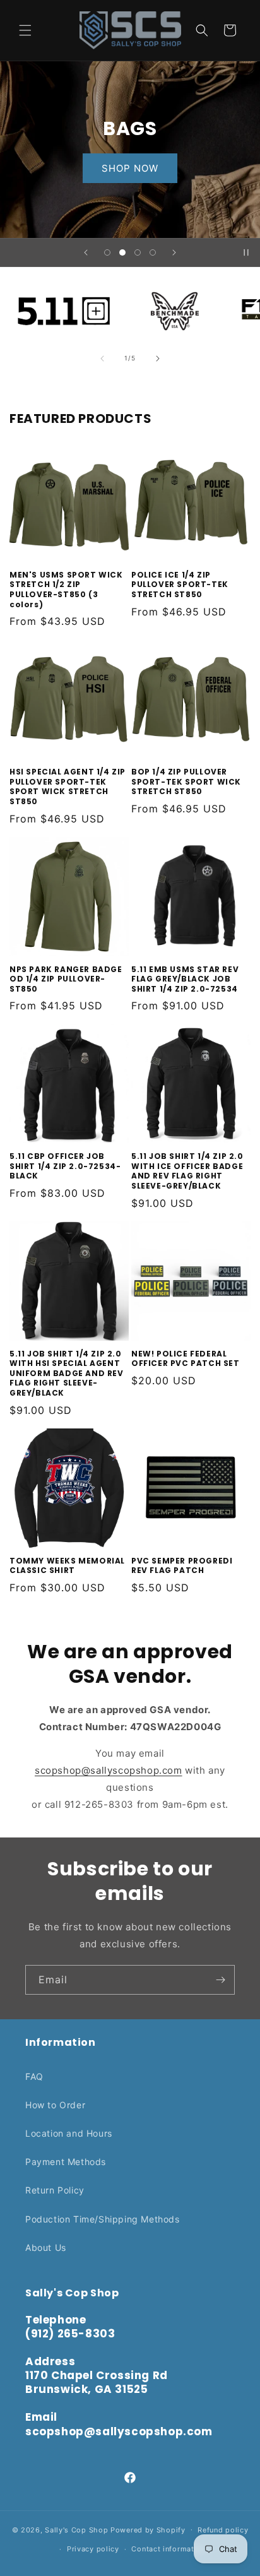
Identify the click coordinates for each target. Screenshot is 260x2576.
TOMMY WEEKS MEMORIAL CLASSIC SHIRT (67, 1566)
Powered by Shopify (148, 2529)
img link (64, 293)
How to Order (55, 2105)
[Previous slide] (86, 252)
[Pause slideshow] (246, 252)
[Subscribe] (220, 1980)
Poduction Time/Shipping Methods (103, 2219)
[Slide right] (158, 359)
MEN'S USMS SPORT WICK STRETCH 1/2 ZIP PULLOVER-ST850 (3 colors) (66, 590)
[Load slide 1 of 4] (107, 252)
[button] (25, 30)
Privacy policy (93, 2549)
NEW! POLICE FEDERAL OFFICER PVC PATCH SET (186, 1359)
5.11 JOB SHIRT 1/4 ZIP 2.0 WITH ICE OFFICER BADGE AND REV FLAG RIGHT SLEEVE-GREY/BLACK (187, 1171)
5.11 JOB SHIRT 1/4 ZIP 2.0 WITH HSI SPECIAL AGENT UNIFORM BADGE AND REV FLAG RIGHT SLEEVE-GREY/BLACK (67, 1374)
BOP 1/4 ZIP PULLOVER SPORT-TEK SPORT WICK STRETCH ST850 (186, 782)
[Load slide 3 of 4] (138, 252)
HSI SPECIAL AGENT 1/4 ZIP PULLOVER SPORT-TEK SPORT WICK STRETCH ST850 (68, 786)
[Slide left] (102, 359)
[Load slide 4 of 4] (153, 252)
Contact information (168, 2549)
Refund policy (223, 2530)
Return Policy (55, 2190)
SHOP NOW (130, 168)
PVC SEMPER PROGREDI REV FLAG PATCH (182, 1566)
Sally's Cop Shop (76, 2529)
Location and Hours (69, 2133)
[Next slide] (174, 252)
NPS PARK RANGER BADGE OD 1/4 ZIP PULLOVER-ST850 (66, 979)
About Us (46, 2247)
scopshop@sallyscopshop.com (109, 1770)
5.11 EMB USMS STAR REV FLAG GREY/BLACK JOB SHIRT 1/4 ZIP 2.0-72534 (185, 979)
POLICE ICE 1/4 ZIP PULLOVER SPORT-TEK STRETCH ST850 (180, 585)
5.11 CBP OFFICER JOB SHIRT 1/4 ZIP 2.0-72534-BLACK (65, 1166)
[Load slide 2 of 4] (122, 252)
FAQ (34, 2076)
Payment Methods (66, 2162)
